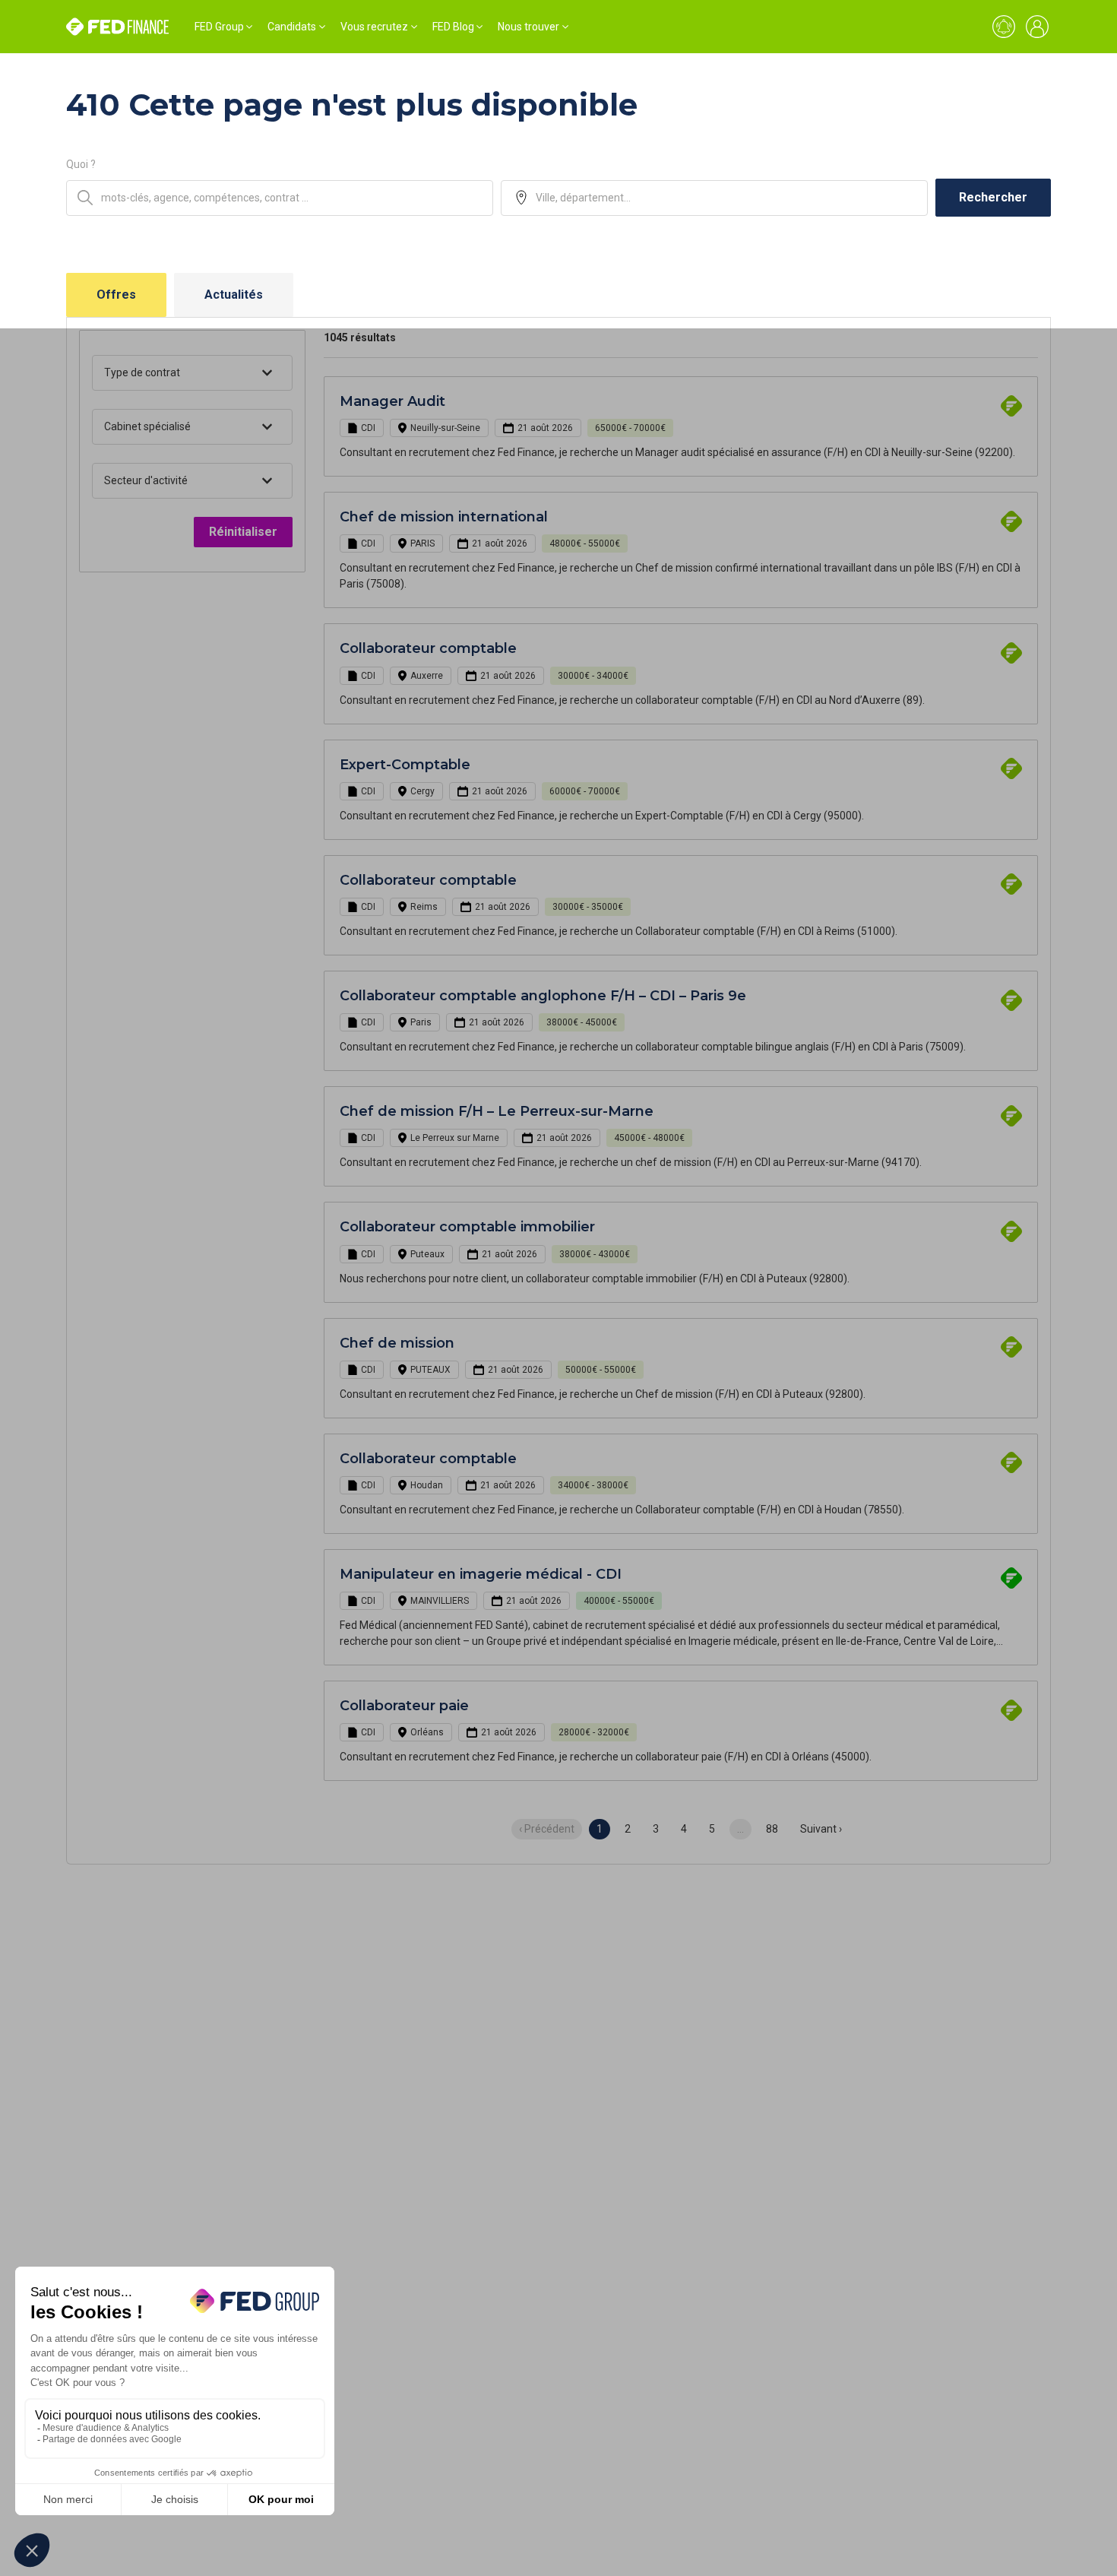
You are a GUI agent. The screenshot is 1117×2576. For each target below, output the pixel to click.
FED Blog (453, 27)
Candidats (292, 27)
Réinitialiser (243, 532)
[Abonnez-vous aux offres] (1004, 27)
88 (772, 1829)
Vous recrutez (374, 27)
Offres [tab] (116, 295)
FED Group (219, 27)
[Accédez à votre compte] (1037, 27)
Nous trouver (528, 27)
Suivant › (821, 1829)
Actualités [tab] (234, 295)
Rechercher (993, 197)
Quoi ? (81, 164)
